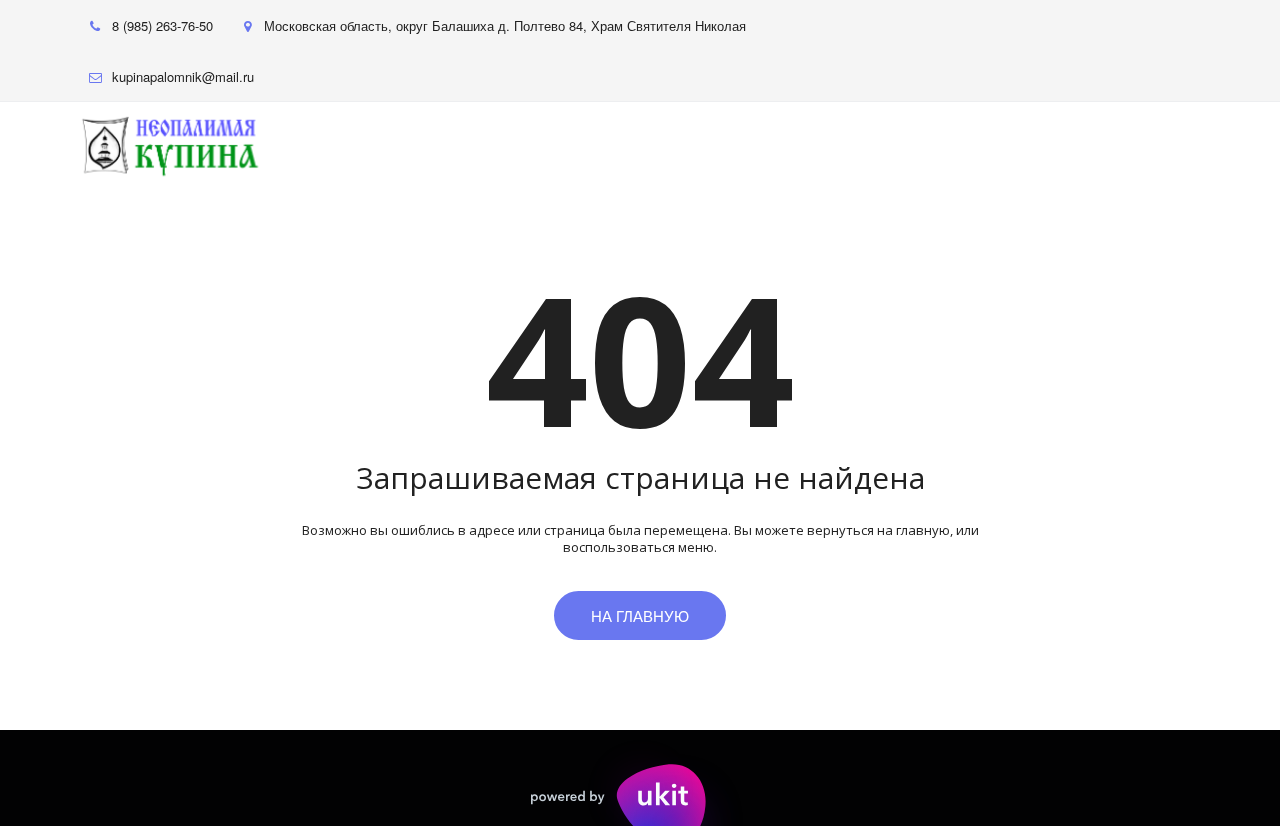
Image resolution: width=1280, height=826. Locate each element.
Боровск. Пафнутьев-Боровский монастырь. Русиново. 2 (920, 145)
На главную (640, 615)
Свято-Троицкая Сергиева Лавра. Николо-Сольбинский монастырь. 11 (427, 145)
